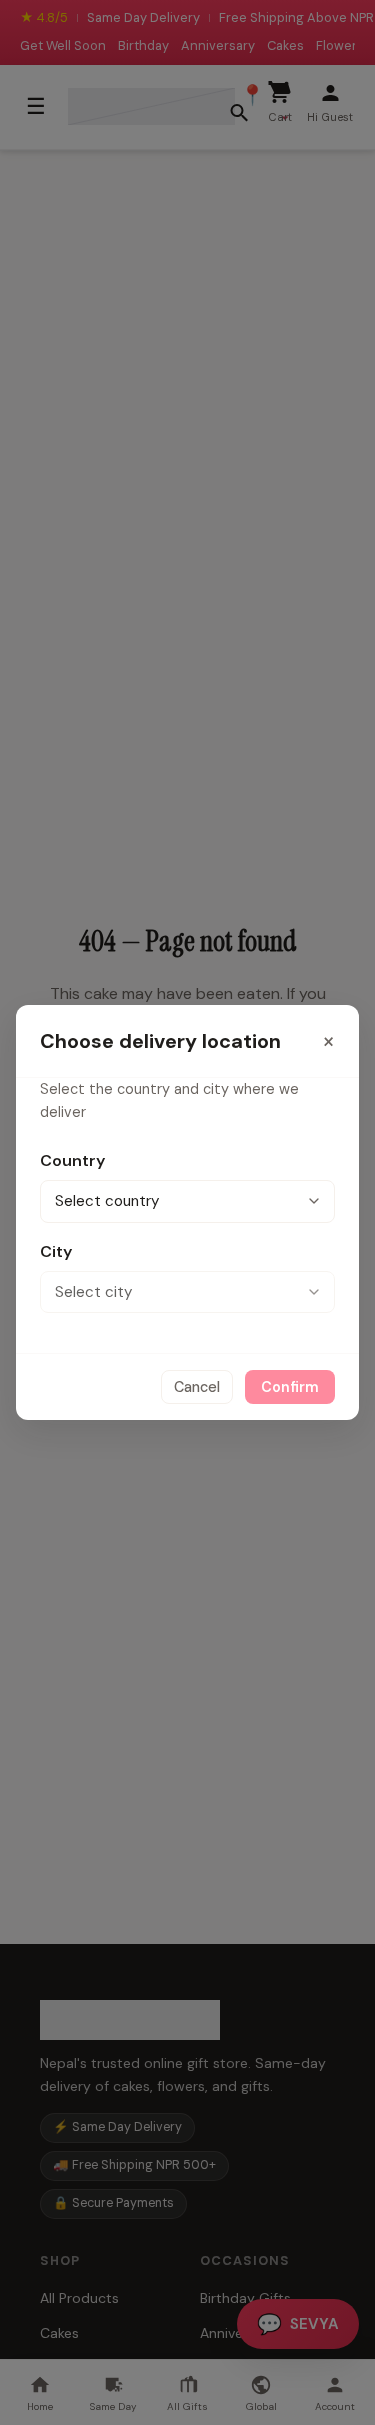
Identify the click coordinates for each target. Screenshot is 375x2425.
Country (72, 1160)
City (56, 1251)
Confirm (290, 1387)
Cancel (197, 1387)
